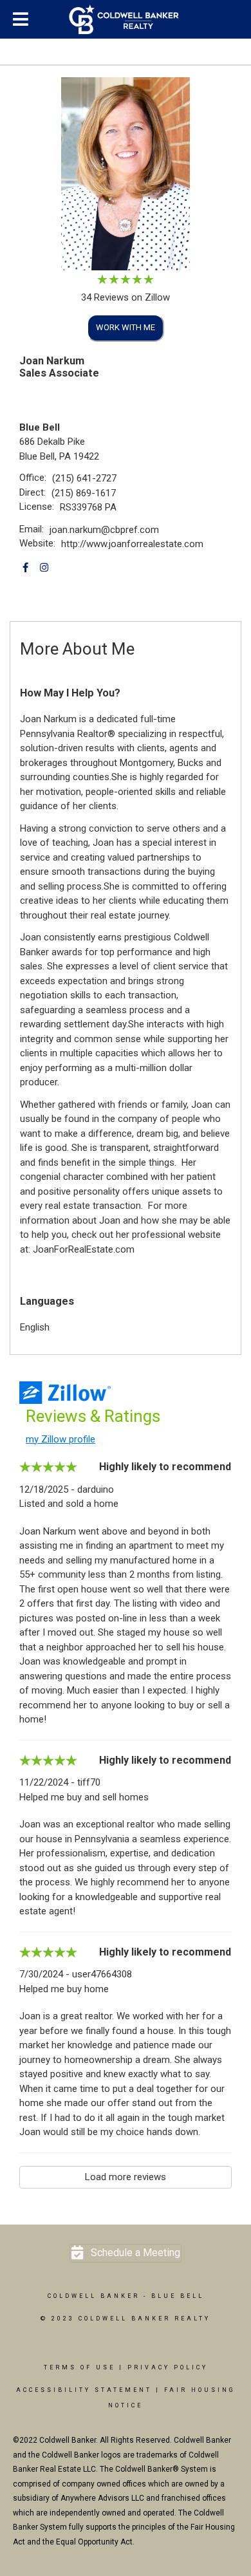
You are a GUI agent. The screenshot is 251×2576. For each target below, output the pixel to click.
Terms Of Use (79, 2367)
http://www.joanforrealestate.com (132, 544)
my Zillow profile (60, 1439)
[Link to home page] (126, 19)
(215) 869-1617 (84, 493)
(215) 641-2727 (84, 478)
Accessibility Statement (84, 2390)
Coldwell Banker (94, 2296)
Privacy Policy (168, 2367)
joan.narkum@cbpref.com (104, 530)
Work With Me (126, 327)
